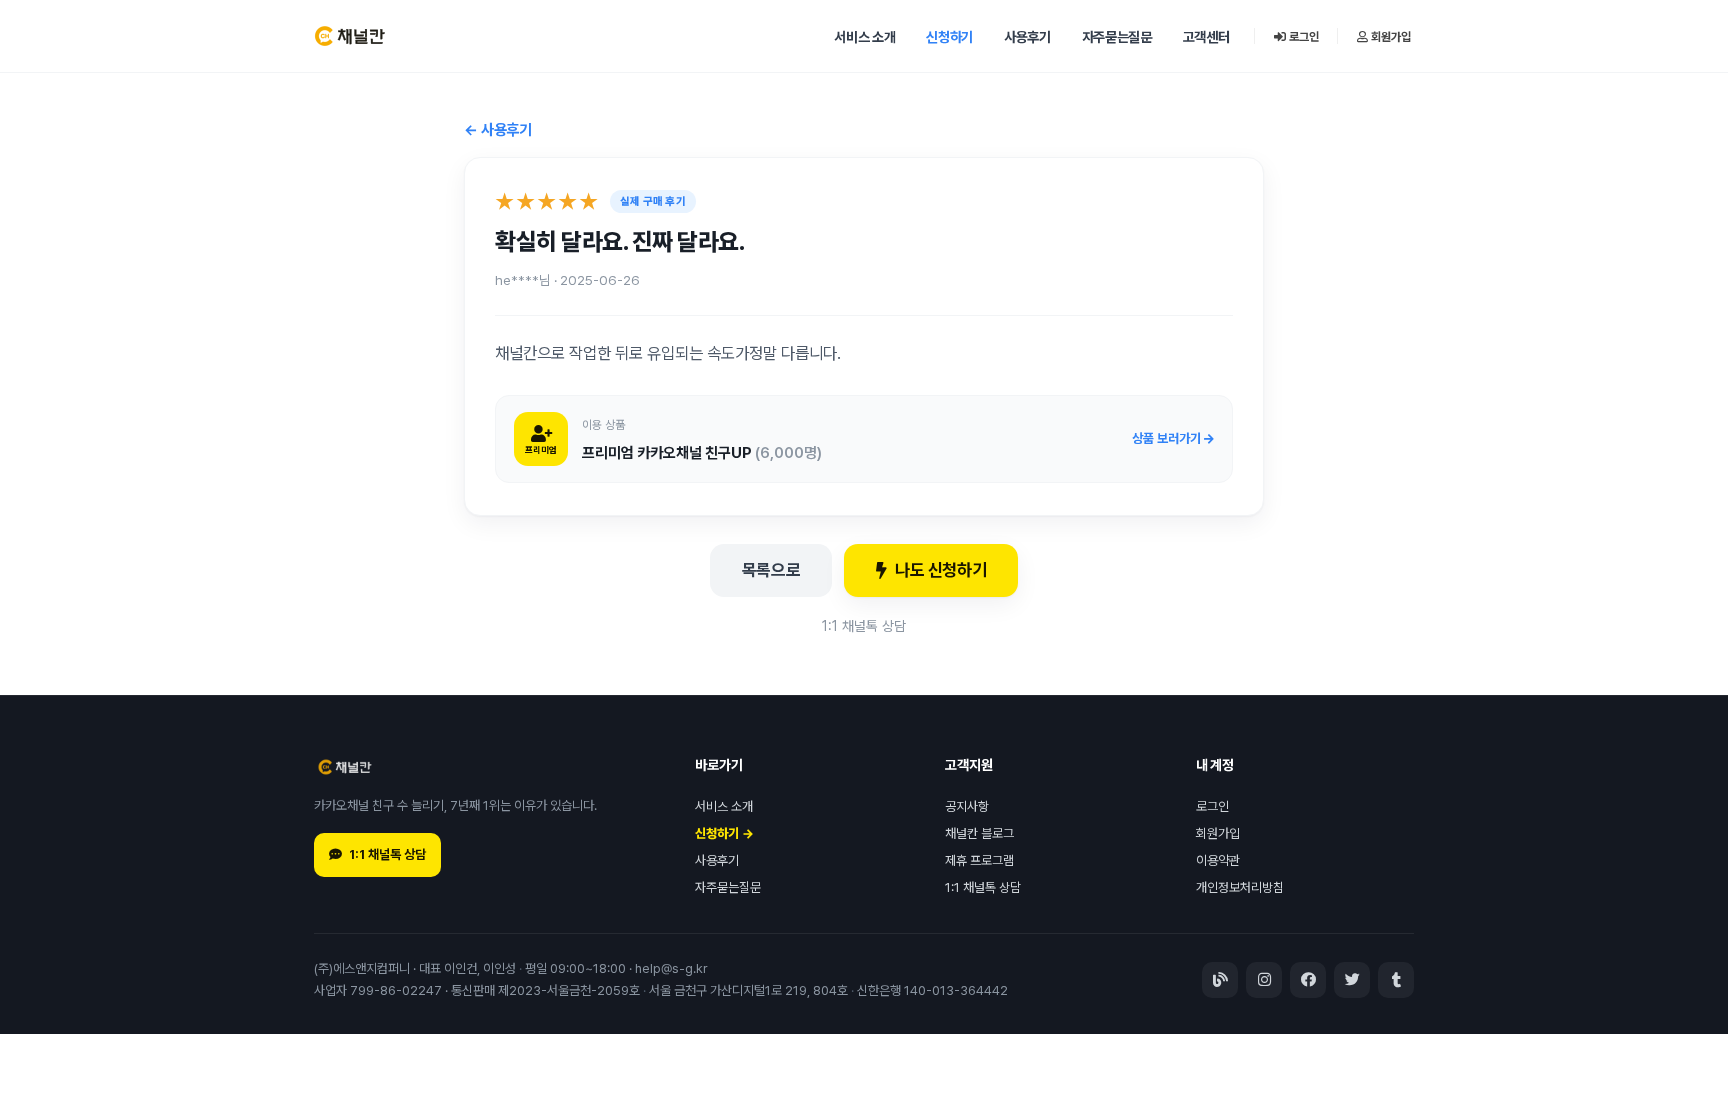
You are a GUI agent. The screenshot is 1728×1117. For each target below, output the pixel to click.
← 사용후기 (498, 130)
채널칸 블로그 (979, 833)
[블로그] (1220, 980)
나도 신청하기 (941, 570)
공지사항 (967, 806)
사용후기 (1027, 37)
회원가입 (1389, 37)
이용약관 (1218, 860)
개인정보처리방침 (1240, 887)
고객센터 (1206, 37)
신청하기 (949, 37)
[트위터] (1352, 980)
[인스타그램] (1264, 980)
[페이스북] (1308, 980)
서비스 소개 (864, 37)
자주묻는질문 (1117, 37)
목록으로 (771, 570)
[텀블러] (1396, 980)
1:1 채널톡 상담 (864, 626)
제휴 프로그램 (979, 860)
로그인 (1302, 37)
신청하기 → (724, 833)
